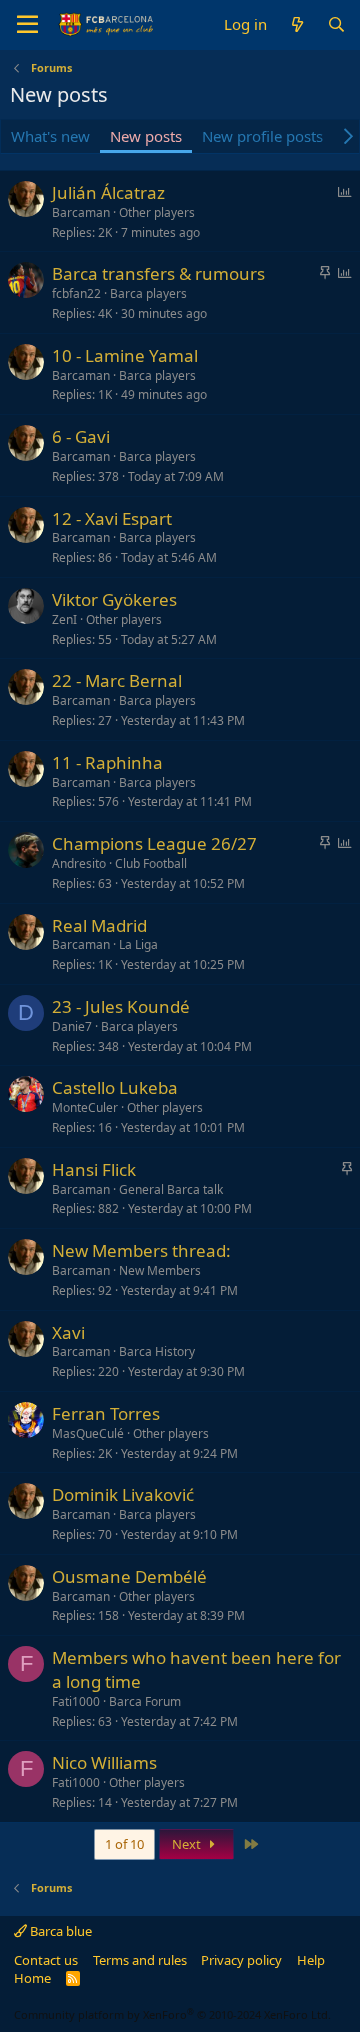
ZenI (64, 619)
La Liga (138, 944)
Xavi (68, 1332)
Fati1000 (76, 1701)
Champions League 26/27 (154, 843)
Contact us (46, 1960)
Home (32, 1978)
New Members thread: (141, 1250)
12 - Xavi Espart (112, 518)
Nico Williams (104, 1762)
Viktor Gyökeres (114, 599)
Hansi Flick (94, 1169)
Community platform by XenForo (172, 2014)
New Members (160, 1270)
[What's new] (296, 24)
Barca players (148, 293)
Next (188, 1844)
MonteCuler (85, 1107)
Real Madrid (99, 925)
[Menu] (27, 25)
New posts (146, 136)
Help (311, 1960)
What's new (50, 136)
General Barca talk (171, 1189)
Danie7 (72, 1026)
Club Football (151, 863)
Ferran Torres (106, 1413)
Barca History (157, 1351)
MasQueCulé (88, 1433)
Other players (157, 212)
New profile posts (262, 136)
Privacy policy (241, 1960)
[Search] (336, 24)
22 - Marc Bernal (117, 680)
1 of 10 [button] (124, 1844)
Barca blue (59, 1931)
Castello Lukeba (115, 1087)
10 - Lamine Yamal (125, 355)
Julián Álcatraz (108, 192)
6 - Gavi (81, 436)
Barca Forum (145, 1701)
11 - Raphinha (107, 762)
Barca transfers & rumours (158, 273)
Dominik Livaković (123, 1494)
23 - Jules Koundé (121, 1006)
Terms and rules (140, 1960)
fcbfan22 (76, 293)
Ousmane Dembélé (129, 1576)
